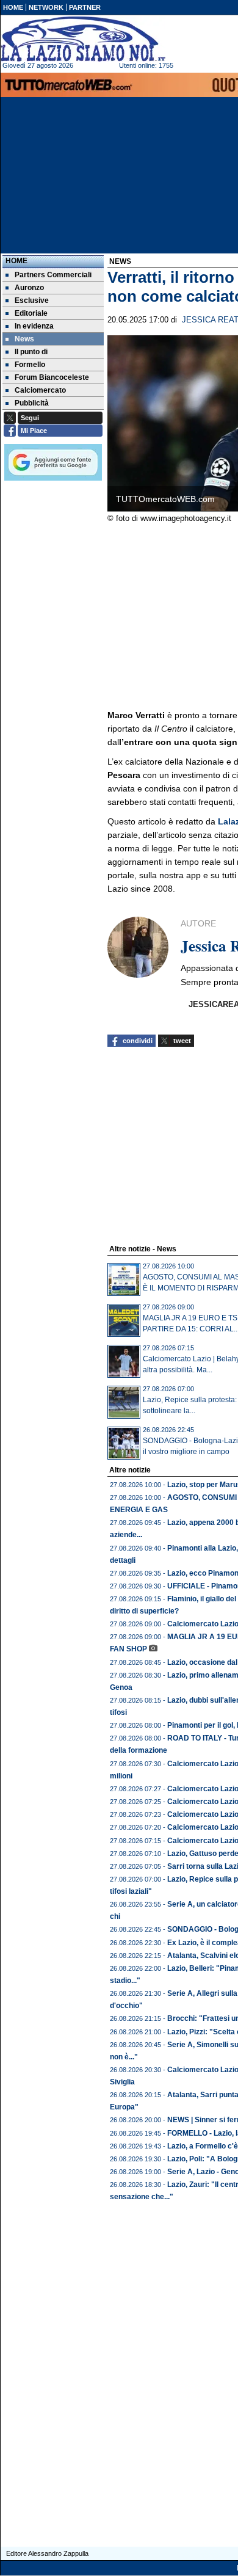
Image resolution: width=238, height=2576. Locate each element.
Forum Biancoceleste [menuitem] (52, 377)
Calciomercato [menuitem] (40, 390)
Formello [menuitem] (30, 365)
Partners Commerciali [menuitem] (53, 275)
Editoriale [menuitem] (31, 313)
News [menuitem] (24, 339)
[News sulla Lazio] (83, 39)
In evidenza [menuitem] (34, 326)
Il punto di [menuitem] (31, 352)
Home (16, 261)
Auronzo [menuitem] (29, 288)
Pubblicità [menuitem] (32, 403)
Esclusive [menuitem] (32, 300)
